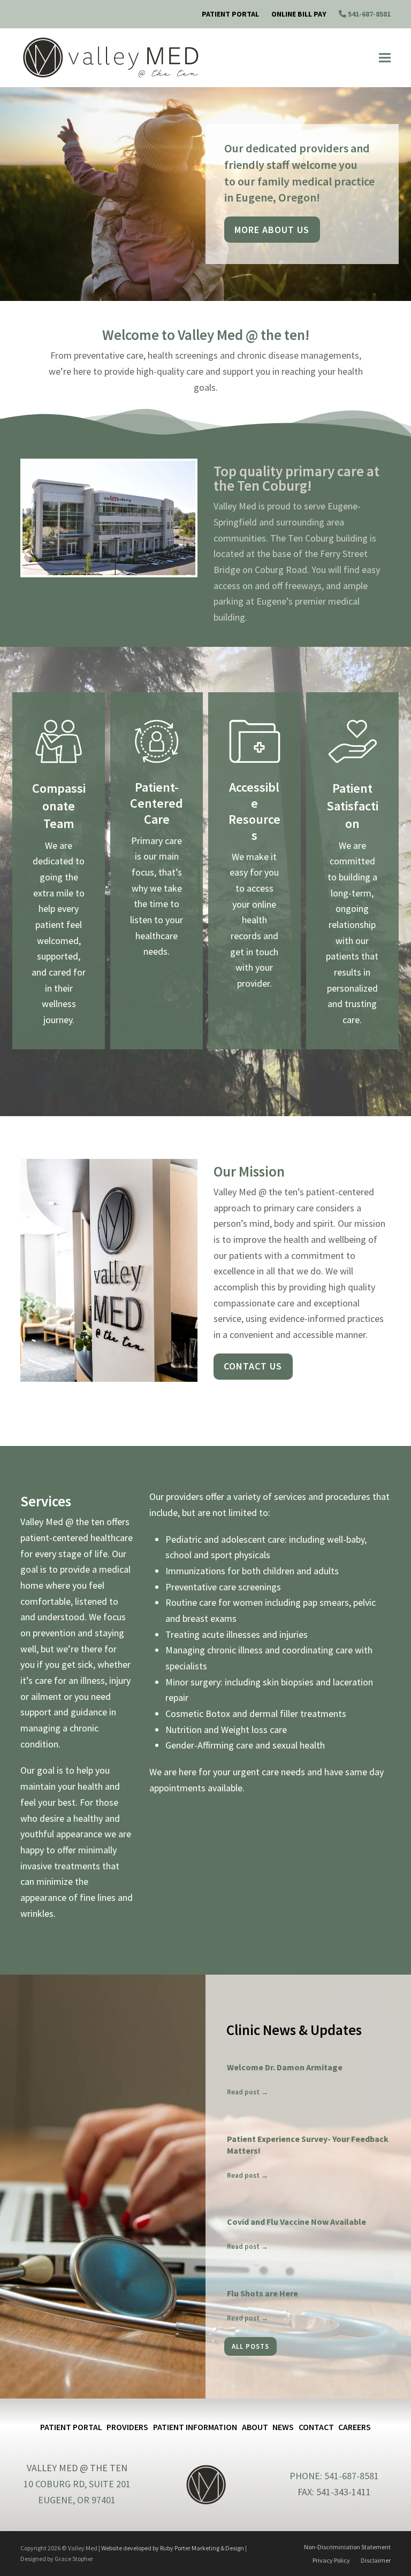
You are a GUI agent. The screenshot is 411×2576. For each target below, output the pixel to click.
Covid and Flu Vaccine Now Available (296, 2222)
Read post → (248, 2092)
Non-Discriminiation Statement (347, 2547)
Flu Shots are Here (262, 2293)
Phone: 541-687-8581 (334, 2476)
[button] (385, 58)
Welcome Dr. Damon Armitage (285, 2067)
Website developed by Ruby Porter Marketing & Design (173, 2548)
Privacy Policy (331, 2560)
